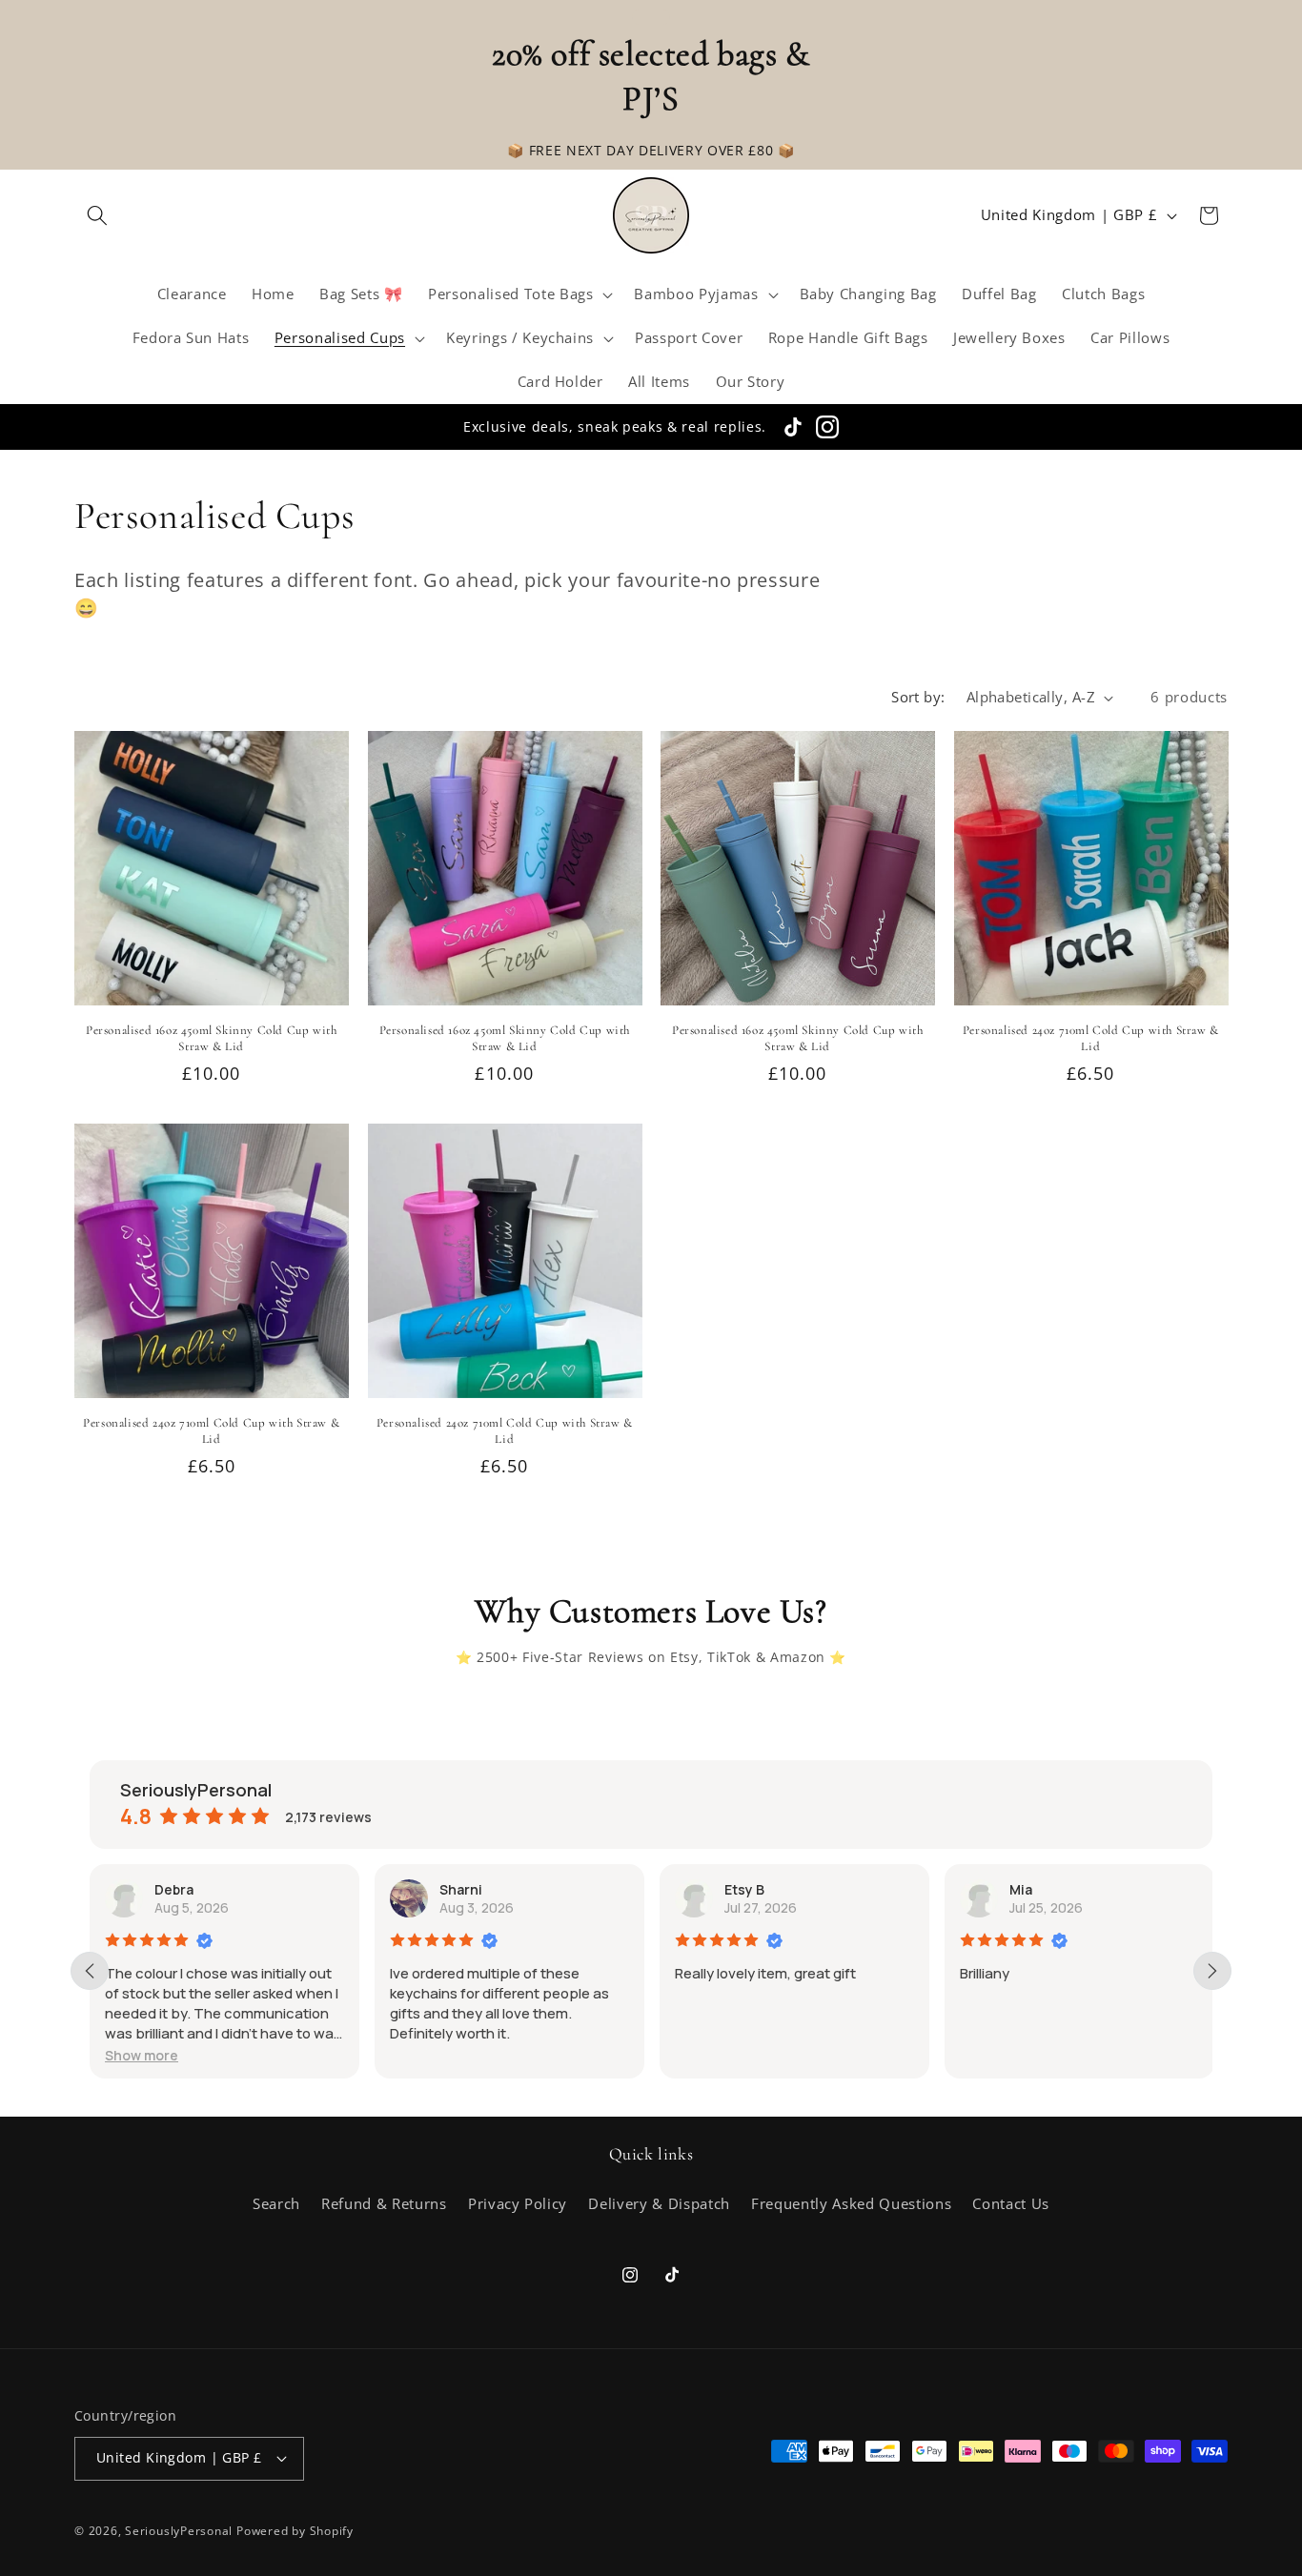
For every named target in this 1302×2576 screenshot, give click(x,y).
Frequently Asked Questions (851, 2204)
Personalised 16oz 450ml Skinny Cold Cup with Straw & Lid (211, 1038)
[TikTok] (793, 427)
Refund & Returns (384, 2204)
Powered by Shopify (295, 2531)
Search (276, 2204)
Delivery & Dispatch (659, 2204)
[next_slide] (1212, 1971)
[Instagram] (827, 427)
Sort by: (918, 697)
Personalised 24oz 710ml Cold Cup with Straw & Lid (1091, 1038)
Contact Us (1011, 2204)
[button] (97, 215)
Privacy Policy (518, 2204)
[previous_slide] (90, 1971)
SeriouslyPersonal (179, 2531)
